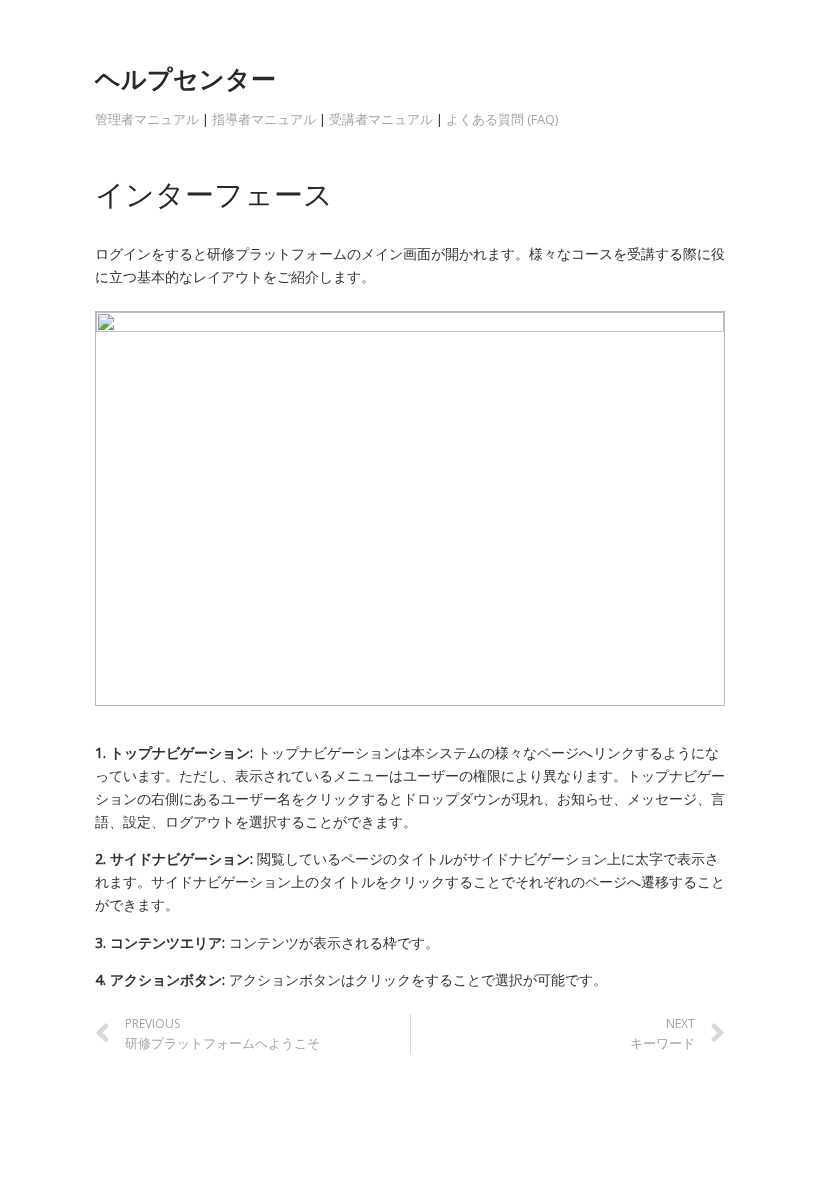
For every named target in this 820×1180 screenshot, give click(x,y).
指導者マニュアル (264, 119)
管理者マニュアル (147, 119)
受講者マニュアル (381, 119)
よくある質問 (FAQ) (503, 119)
